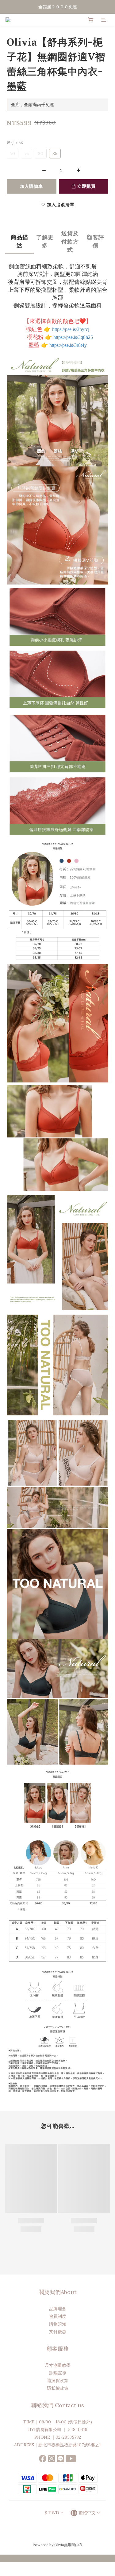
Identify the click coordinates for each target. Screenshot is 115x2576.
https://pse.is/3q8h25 (73, 337)
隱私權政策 (58, 2388)
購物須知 (58, 2324)
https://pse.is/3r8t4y (68, 345)
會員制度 (58, 2316)
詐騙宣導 (58, 2373)
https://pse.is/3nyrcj (71, 329)
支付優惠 (58, 2332)
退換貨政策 (58, 2381)
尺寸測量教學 (58, 2365)
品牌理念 (58, 2309)
